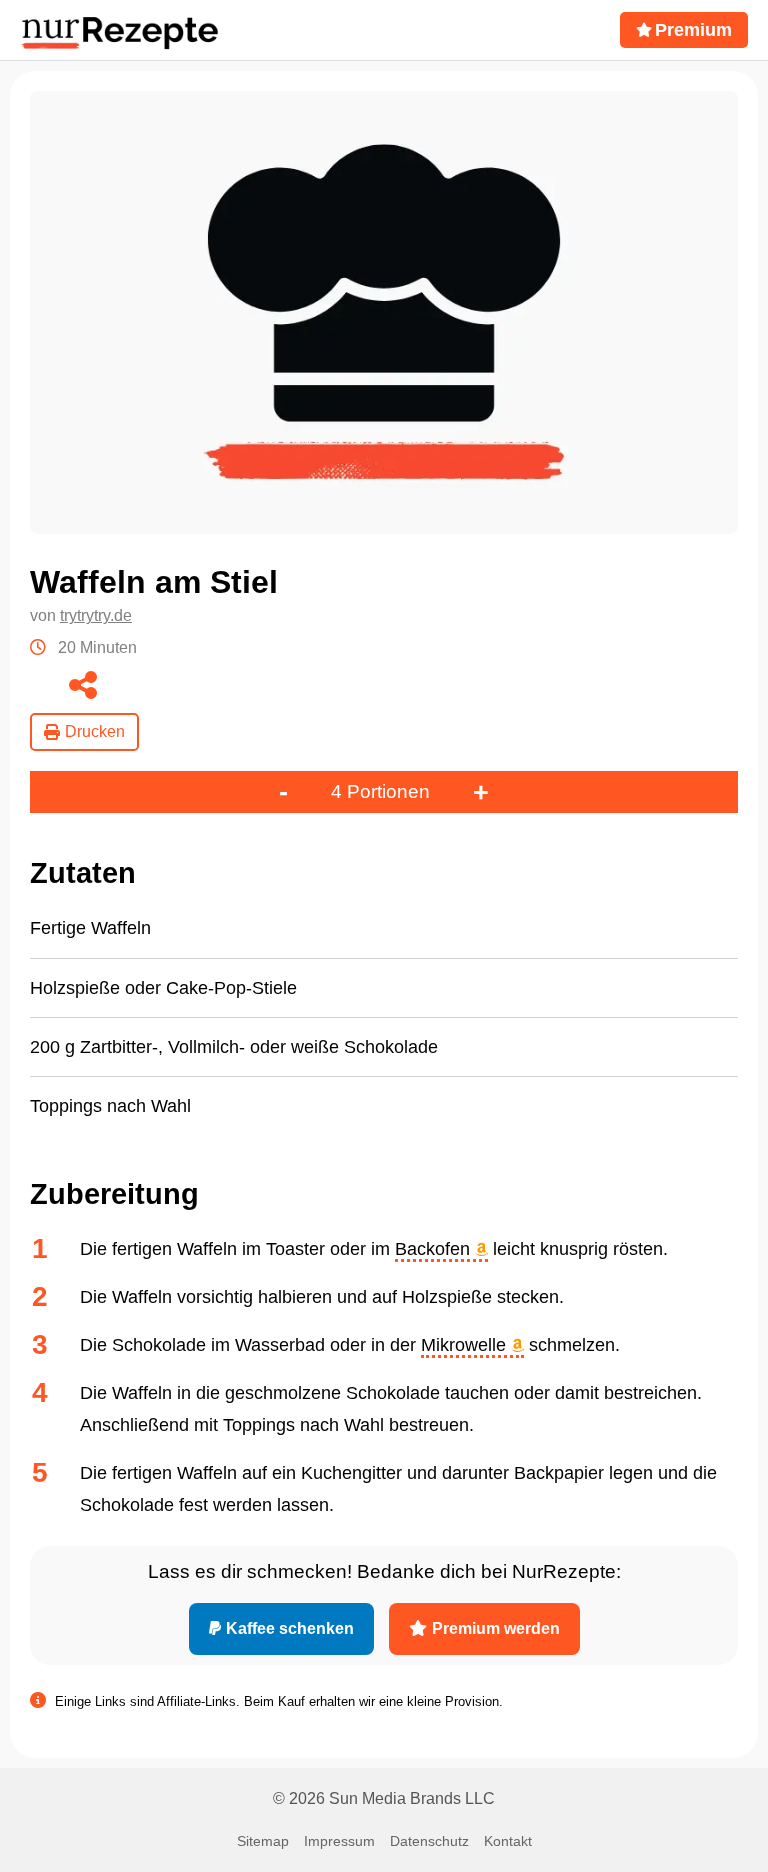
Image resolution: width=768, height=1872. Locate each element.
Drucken (95, 731)
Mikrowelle (466, 1345)
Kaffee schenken (290, 1628)
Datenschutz (429, 1841)
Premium (693, 30)
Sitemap (263, 1841)
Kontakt (508, 1841)
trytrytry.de (96, 615)
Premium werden (496, 1628)
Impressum (339, 1841)
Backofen (435, 1249)
